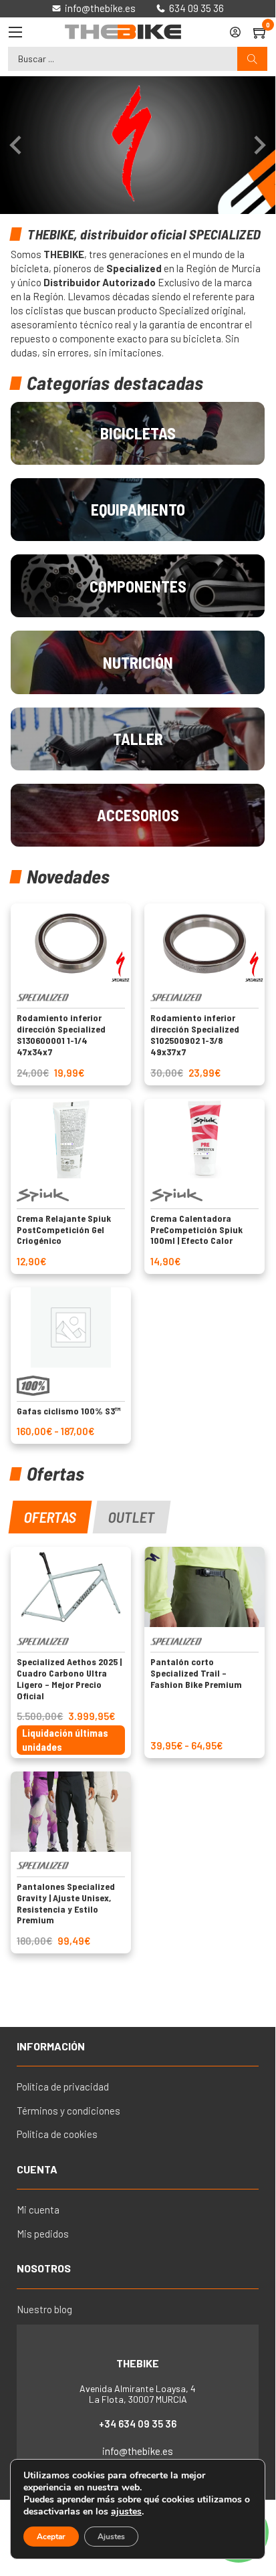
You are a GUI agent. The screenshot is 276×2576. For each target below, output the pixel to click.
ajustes (126, 2512)
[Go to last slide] (17, 145)
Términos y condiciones (68, 2111)
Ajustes (111, 2537)
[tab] (50, 1517)
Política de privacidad (63, 2086)
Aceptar (51, 2537)
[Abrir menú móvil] (15, 32)
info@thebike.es (138, 2451)
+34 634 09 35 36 (138, 2424)
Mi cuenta (38, 2210)
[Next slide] (259, 145)
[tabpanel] (137, 1750)
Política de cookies (57, 2134)
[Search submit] (252, 59)
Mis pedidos (43, 2234)
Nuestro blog (44, 2309)
